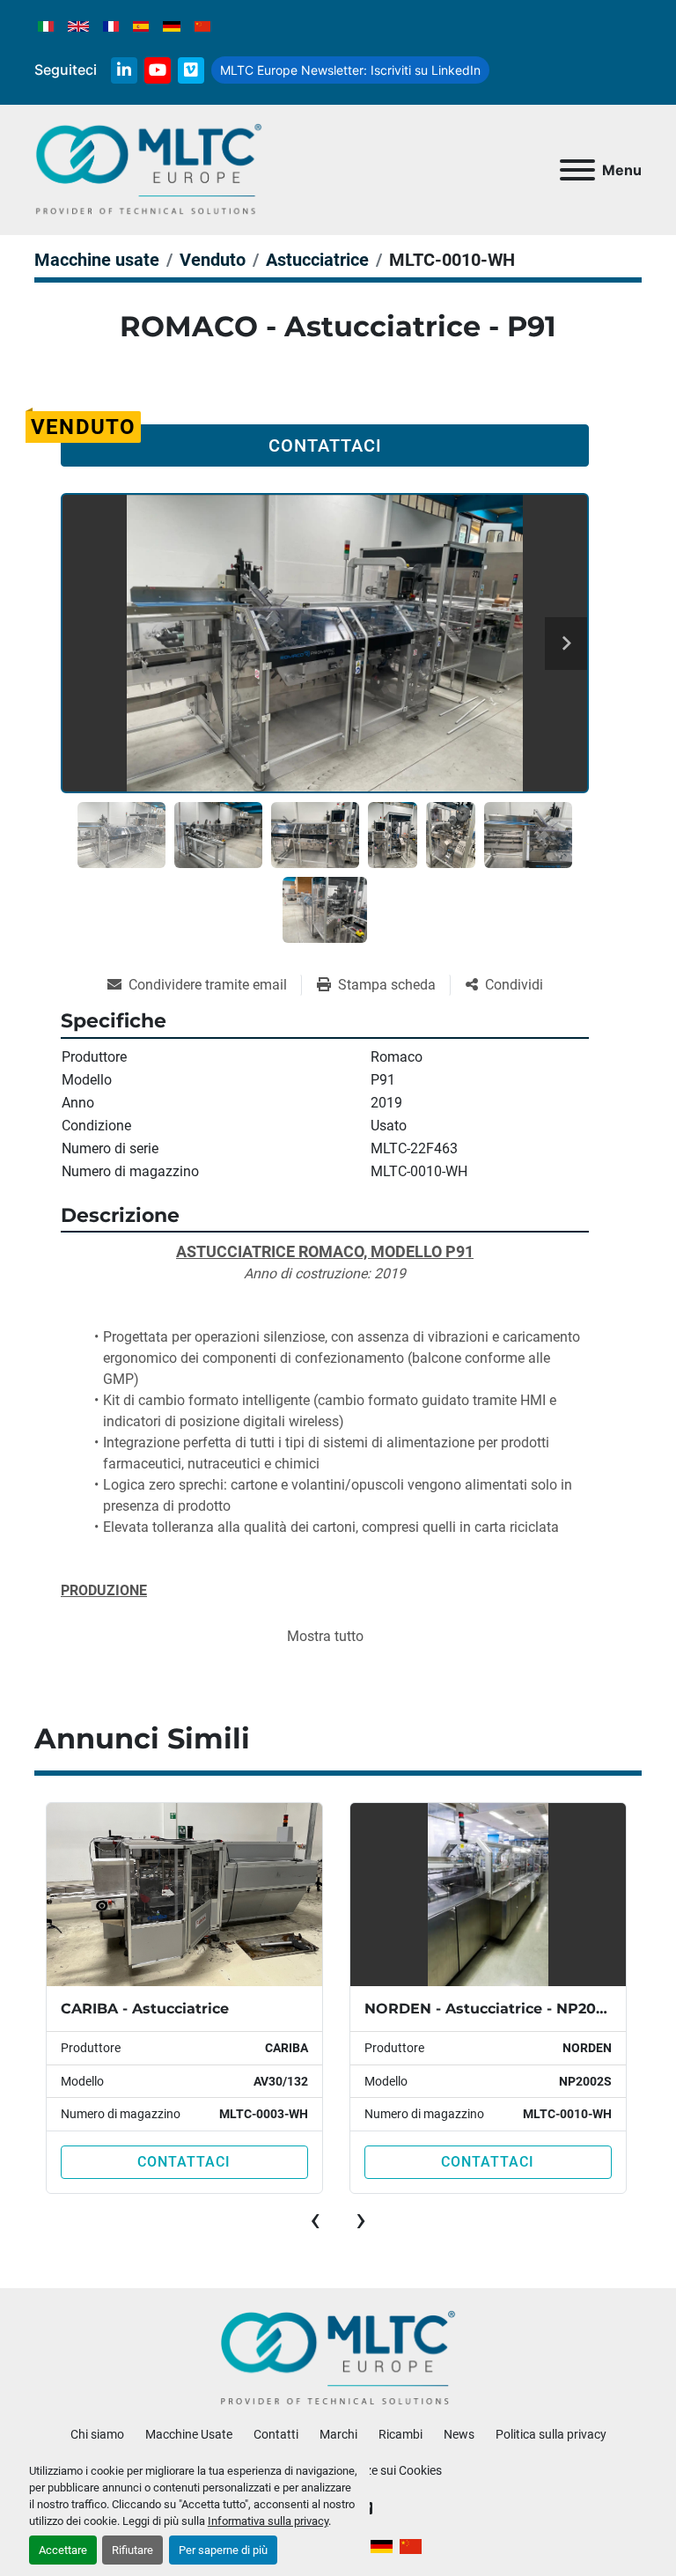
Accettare (63, 2550)
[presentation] (315, 2219)
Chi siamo (97, 2434)
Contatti (276, 2434)
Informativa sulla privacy (268, 2521)
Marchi (338, 2434)
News (459, 2434)
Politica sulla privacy (551, 2434)
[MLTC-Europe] (338, 2358)
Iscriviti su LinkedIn (350, 70)
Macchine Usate (189, 2434)
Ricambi (400, 2434)
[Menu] (577, 170)
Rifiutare (132, 2550)
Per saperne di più (223, 2550)
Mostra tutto (325, 1636)
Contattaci (325, 445)
